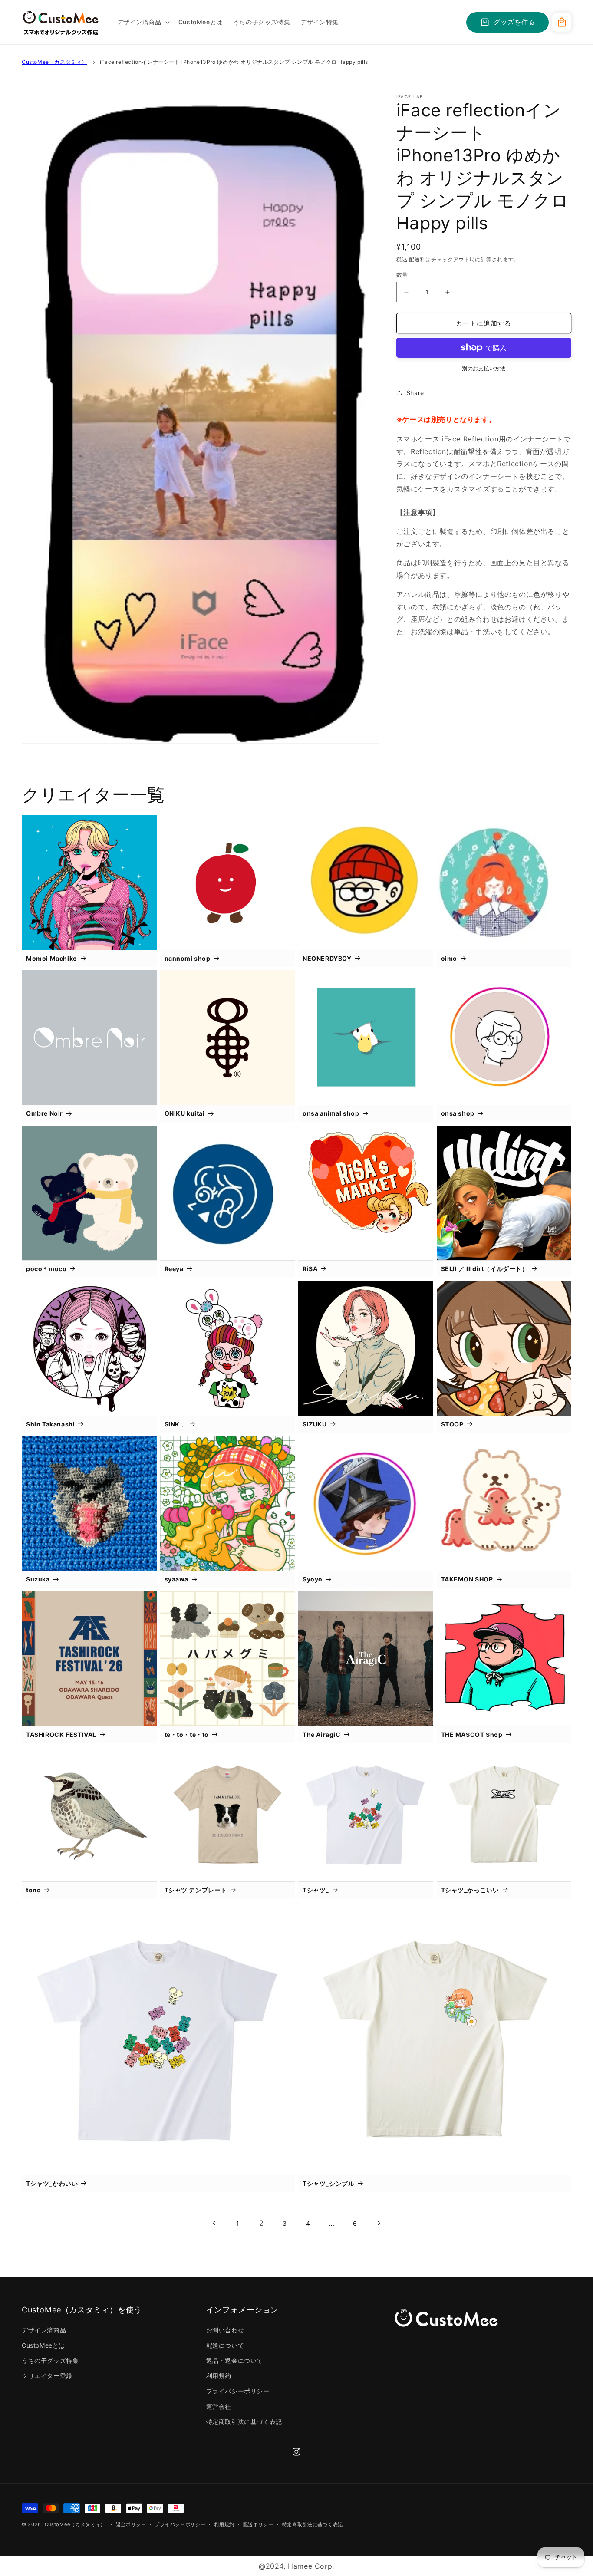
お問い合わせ (225, 2330)
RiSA (310, 1269)
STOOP (452, 1424)
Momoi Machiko (52, 958)
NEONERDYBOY (327, 958)
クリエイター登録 (47, 2376)
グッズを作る (514, 22)
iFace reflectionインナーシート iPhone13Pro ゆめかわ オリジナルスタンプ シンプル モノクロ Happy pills (234, 62)
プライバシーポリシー (238, 2391)
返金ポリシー (131, 2524)
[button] (143, 22)
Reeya (174, 1269)
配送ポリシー (258, 2524)
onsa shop (458, 1113)
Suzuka (38, 1579)
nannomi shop (188, 958)
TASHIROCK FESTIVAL (61, 1734)
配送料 (417, 259)
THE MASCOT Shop (472, 1734)
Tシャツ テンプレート (196, 1890)
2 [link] (262, 2223)
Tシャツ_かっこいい (470, 1890)
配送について (225, 2345)
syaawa (177, 1579)
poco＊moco (46, 1269)
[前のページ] (214, 2223)
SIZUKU (315, 1424)
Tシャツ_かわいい (52, 2183)
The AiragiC (322, 1734)
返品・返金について (235, 2360)
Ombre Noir (44, 1113)
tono (33, 1890)
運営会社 (219, 2406)
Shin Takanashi (50, 1424)
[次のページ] (379, 2223)
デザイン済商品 (44, 2330)
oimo (449, 958)
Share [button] (415, 393)
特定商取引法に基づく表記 (244, 2422)
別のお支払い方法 (484, 368)
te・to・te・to (187, 1734)
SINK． (175, 1424)
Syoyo (313, 1579)
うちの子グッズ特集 (50, 2360)
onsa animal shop (331, 1113)
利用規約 (219, 2376)
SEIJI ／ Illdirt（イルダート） (485, 1269)
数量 (402, 275)
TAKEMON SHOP (467, 1579)
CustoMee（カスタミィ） (54, 62)
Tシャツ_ (316, 1890)
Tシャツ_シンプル (328, 2183)
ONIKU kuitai (185, 1113)
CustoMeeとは (43, 2345)
